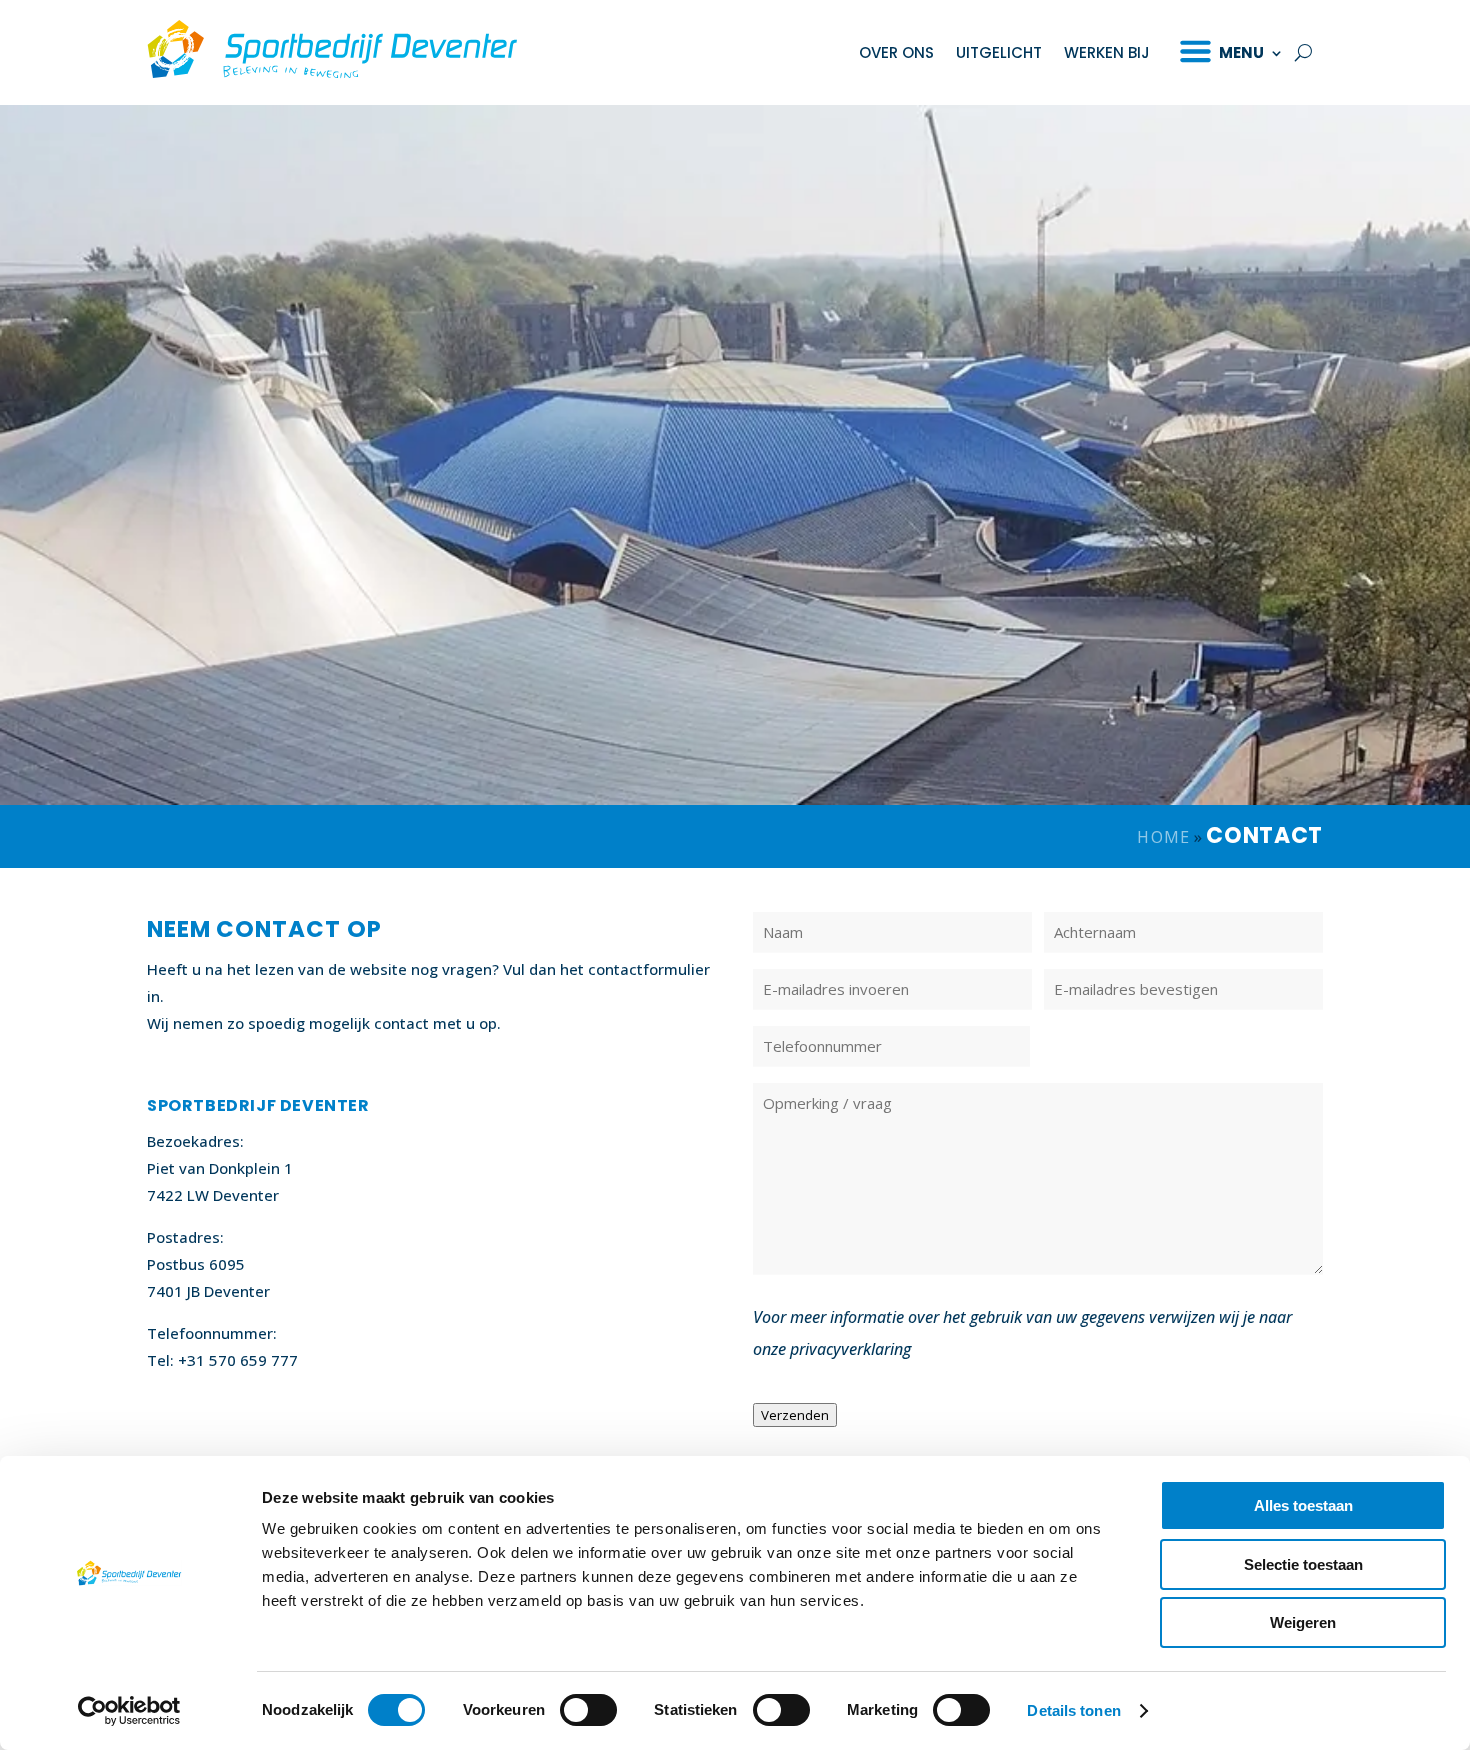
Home (1163, 837)
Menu (1241, 52)
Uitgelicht (999, 52)
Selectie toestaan (1303, 1564)
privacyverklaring (850, 1349)
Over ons (896, 52)
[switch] (588, 1710)
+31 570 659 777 (238, 1360)
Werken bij (1107, 52)
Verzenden (795, 1415)
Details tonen (1073, 1710)
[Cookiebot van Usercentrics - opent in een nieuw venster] (129, 1711)
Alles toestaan (1303, 1505)
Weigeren (1303, 1622)
